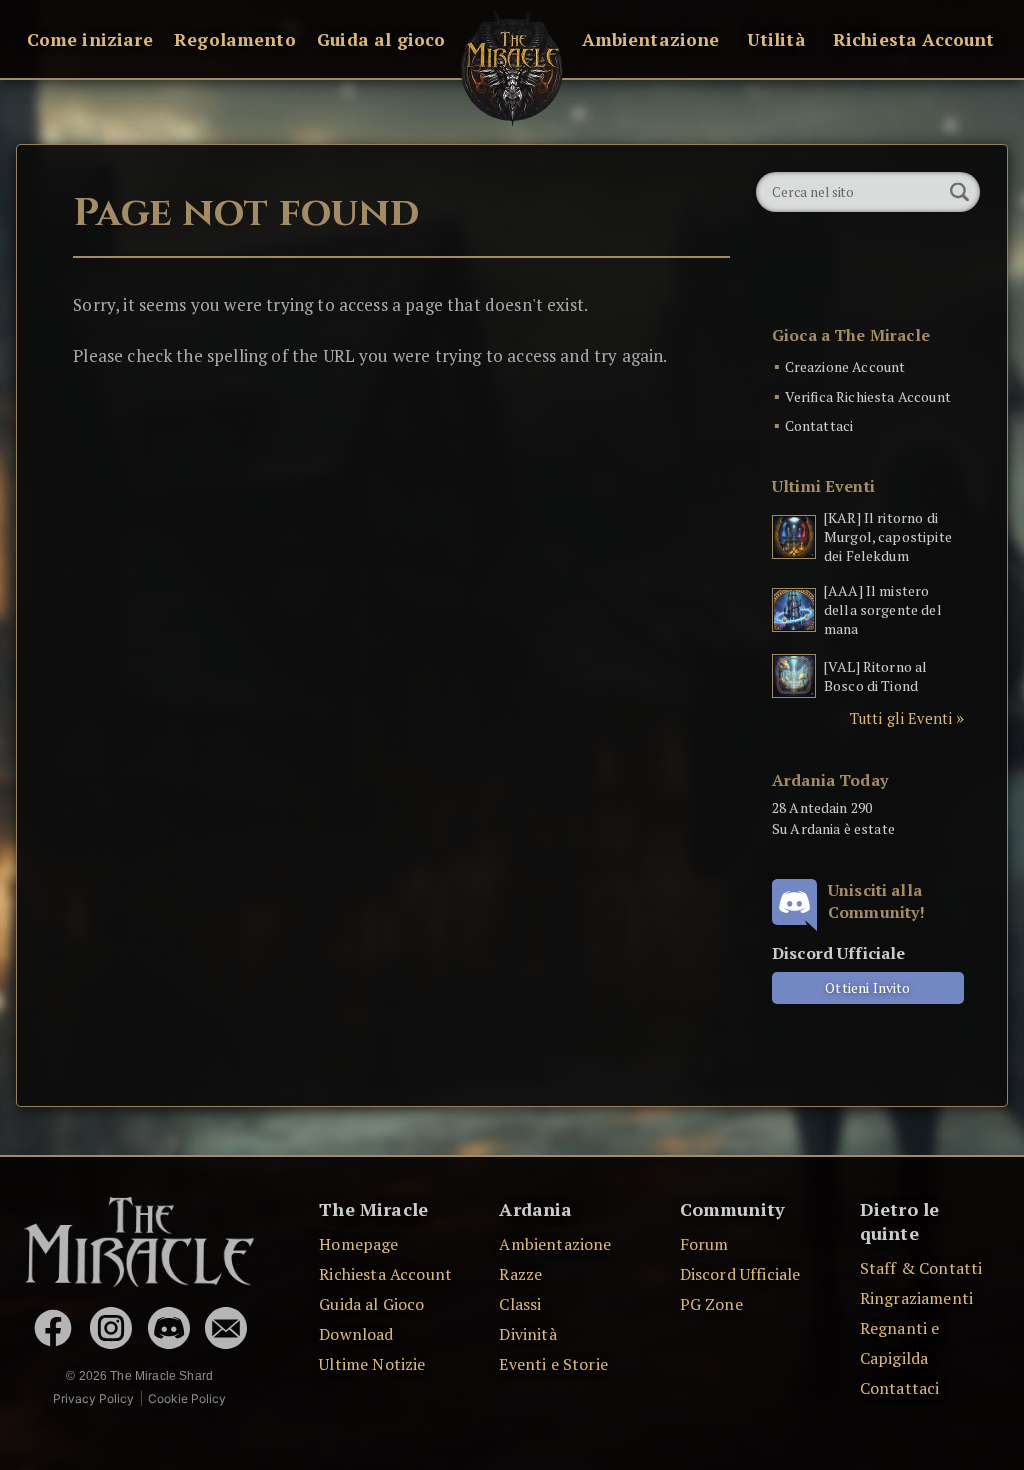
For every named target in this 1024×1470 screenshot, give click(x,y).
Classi (520, 1304)
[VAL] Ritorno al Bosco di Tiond (876, 676)
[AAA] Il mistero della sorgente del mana (883, 609)
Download (356, 1334)
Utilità (776, 39)
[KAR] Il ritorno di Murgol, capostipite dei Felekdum (888, 536)
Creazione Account (845, 366)
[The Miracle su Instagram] (111, 1328)
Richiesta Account (914, 39)
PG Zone (711, 1304)
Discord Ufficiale (740, 1274)
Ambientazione (651, 39)
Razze (520, 1274)
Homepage (358, 1244)
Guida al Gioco (371, 1304)
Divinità (527, 1334)
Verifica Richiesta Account (868, 396)
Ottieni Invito (867, 987)
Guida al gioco (381, 39)
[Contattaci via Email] (226, 1328)
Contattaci (819, 425)
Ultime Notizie (372, 1364)
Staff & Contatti (921, 1268)
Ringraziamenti (916, 1298)
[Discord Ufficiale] (169, 1328)
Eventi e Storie (553, 1364)
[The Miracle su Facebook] (53, 1328)
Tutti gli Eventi (901, 718)
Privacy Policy (93, 1398)
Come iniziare (90, 39)
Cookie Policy (187, 1398)
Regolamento (235, 39)
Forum (704, 1244)
